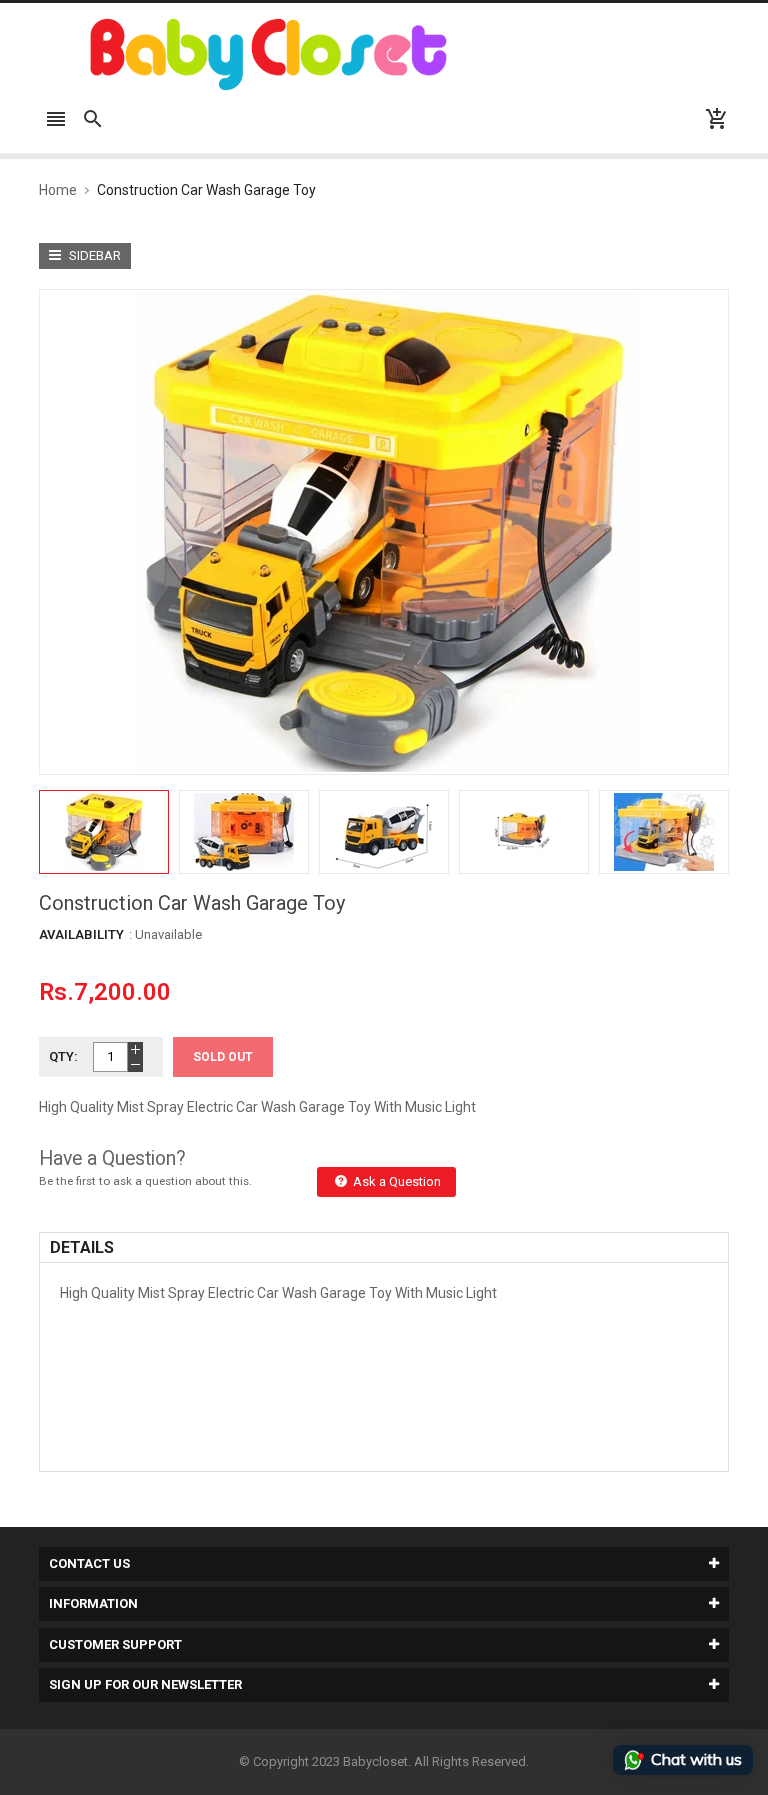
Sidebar (93, 255)
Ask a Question (395, 1181)
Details (82, 1247)
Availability (81, 934)
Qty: (63, 1056)
